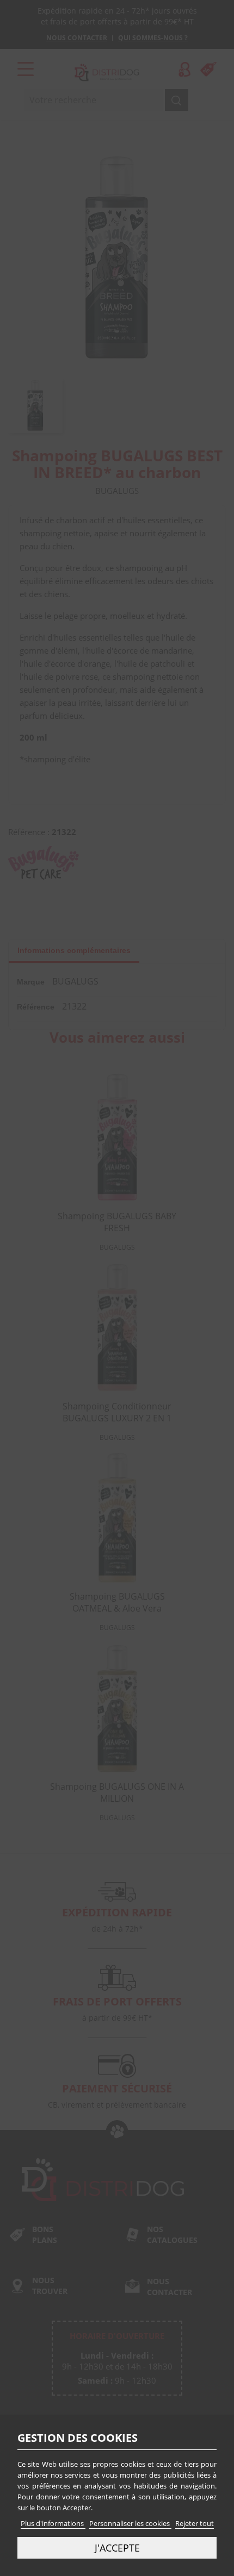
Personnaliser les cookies (130, 2523)
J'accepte (117, 2547)
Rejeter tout (195, 2523)
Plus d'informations (53, 2523)
